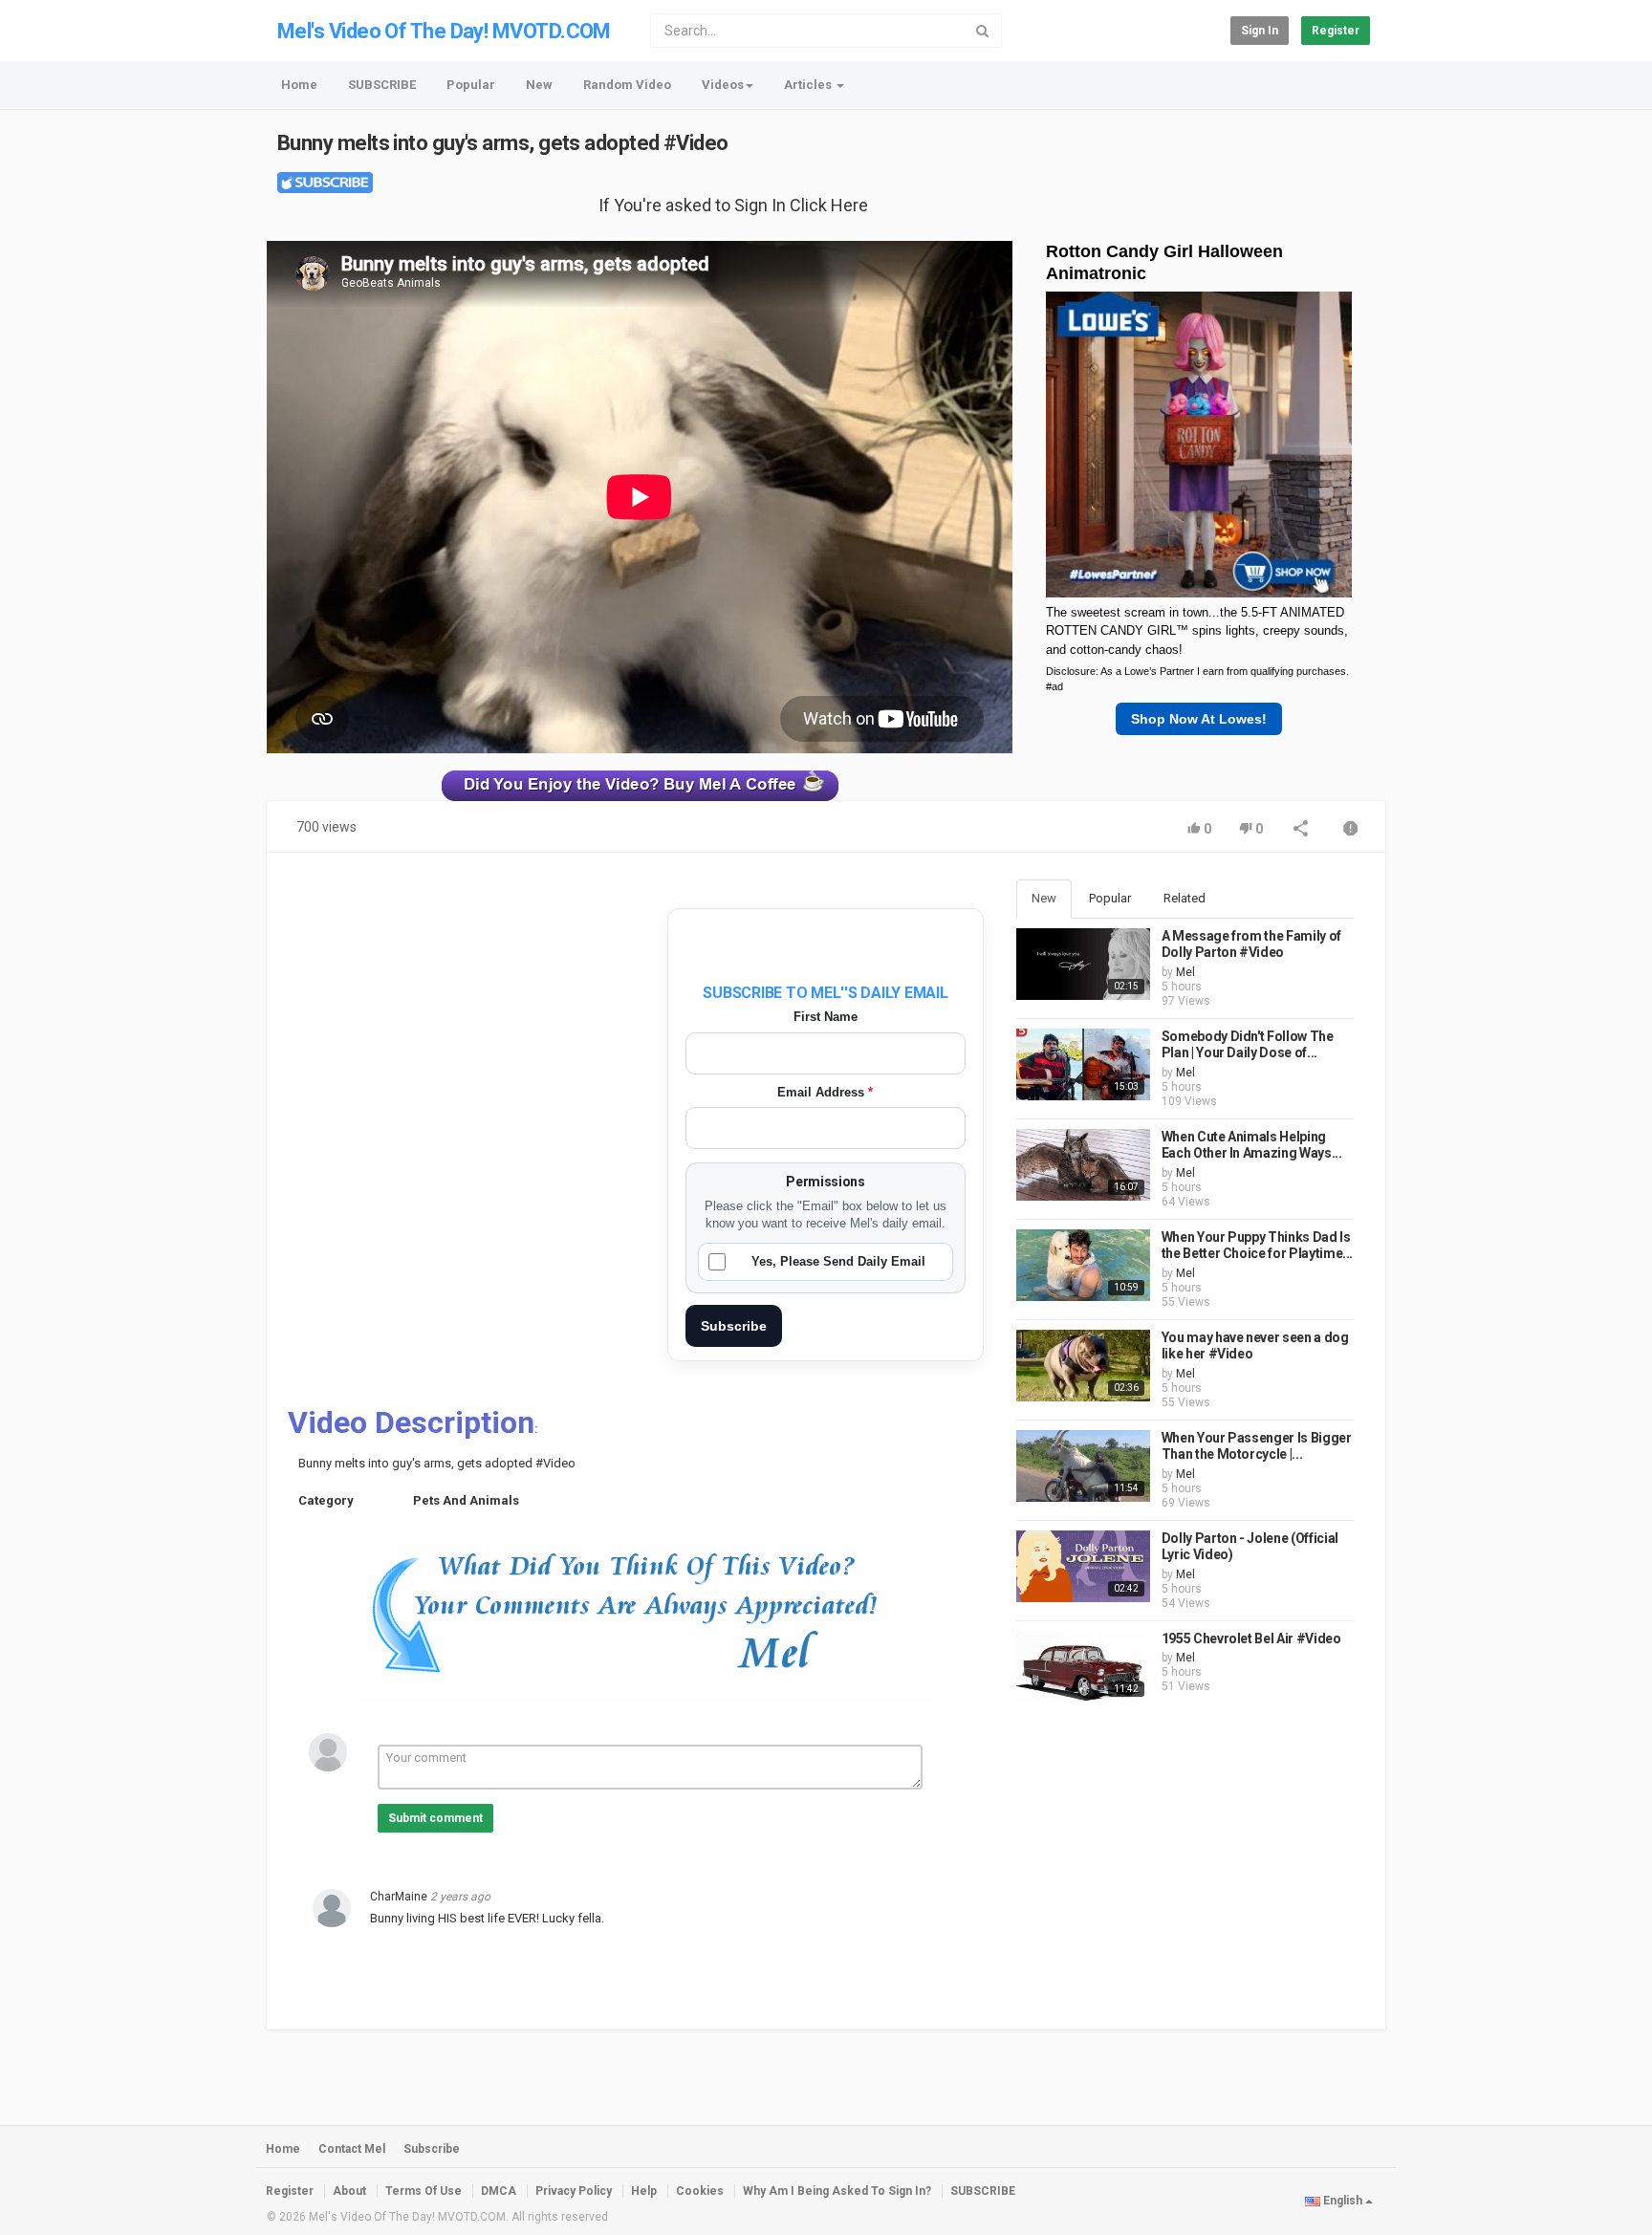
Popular (471, 85)
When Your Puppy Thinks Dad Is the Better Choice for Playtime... (1257, 1246)
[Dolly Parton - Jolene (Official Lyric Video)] (1083, 1566)
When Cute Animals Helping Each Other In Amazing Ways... (1252, 1145)
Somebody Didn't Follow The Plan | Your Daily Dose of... (1248, 1045)
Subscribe (734, 1326)
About (349, 2191)
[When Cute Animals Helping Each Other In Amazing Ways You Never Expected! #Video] (1083, 1165)
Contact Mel (352, 2149)
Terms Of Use (424, 2191)
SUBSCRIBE (382, 85)
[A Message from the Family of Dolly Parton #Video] (1083, 964)
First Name (826, 1017)
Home (299, 85)
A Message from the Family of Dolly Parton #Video (1251, 944)
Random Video (627, 85)
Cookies (700, 2191)
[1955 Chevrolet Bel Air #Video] (1083, 1667)
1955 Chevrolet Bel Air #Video (1251, 1638)
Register (1336, 31)
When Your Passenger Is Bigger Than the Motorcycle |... (1257, 1446)
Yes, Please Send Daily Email (838, 1261)
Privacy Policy (574, 2191)
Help (644, 2191)
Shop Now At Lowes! (1199, 719)
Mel (1185, 972)
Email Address (825, 1092)
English (1343, 2201)
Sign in (1260, 31)
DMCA (499, 2191)
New (539, 85)
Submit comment (435, 1818)
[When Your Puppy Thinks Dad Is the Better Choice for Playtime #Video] (1083, 1265)
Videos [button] (723, 85)
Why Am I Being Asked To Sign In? (837, 2191)
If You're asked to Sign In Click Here (733, 205)
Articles (809, 85)
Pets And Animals (466, 1500)
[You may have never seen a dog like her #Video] (1083, 1366)
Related (1185, 898)
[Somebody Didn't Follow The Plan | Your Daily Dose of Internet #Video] (1083, 1064)
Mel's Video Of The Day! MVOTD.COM (444, 31)
